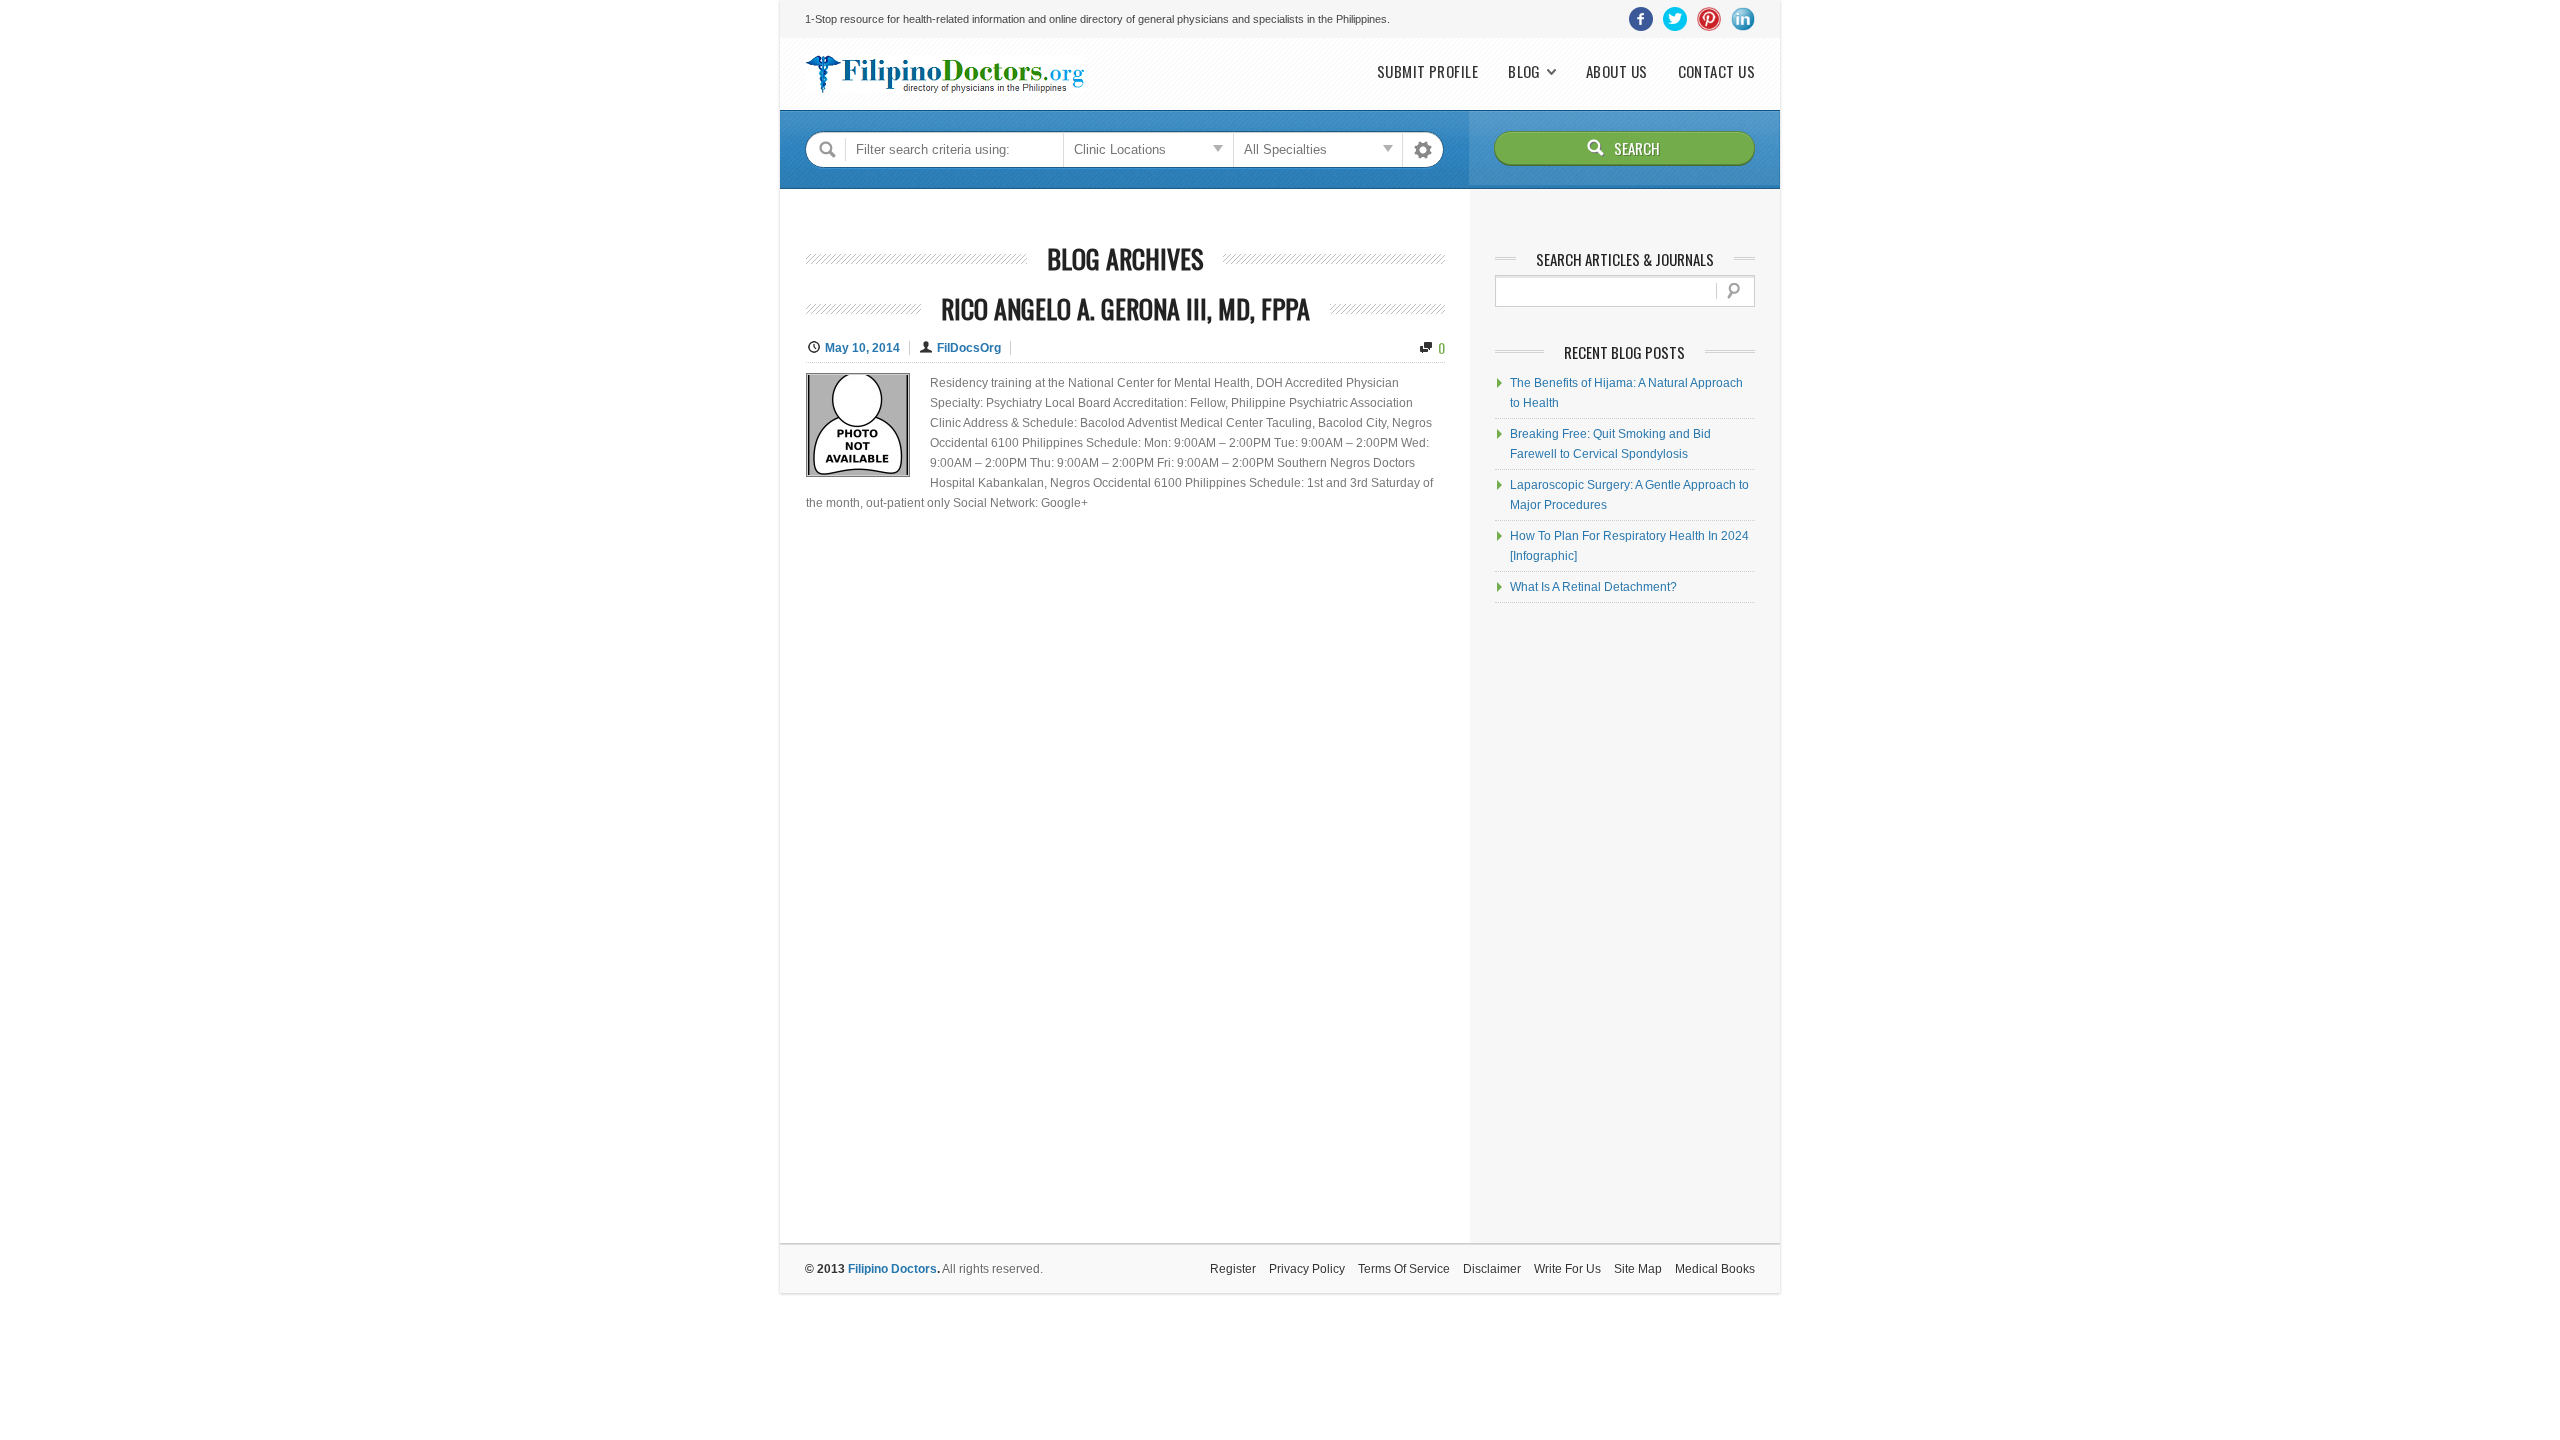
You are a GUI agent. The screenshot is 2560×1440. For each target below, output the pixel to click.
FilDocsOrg (969, 348)
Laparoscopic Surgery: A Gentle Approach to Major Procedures (1629, 495)
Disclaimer (1492, 1269)
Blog (1524, 71)
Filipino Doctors (892, 1269)
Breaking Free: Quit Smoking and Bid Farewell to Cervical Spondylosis (1610, 444)
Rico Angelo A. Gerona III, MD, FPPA (1125, 308)
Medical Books (1715, 1269)
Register (1233, 1269)
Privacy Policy (1307, 1269)
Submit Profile (1427, 71)
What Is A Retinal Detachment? (1593, 587)
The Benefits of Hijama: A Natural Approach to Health (1626, 393)
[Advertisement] (1625, 923)
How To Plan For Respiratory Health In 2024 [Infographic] (1629, 546)
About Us (1617, 71)
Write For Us (1567, 1269)
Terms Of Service (1404, 1269)
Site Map (1638, 1269)
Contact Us (1717, 71)
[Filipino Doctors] (945, 74)
